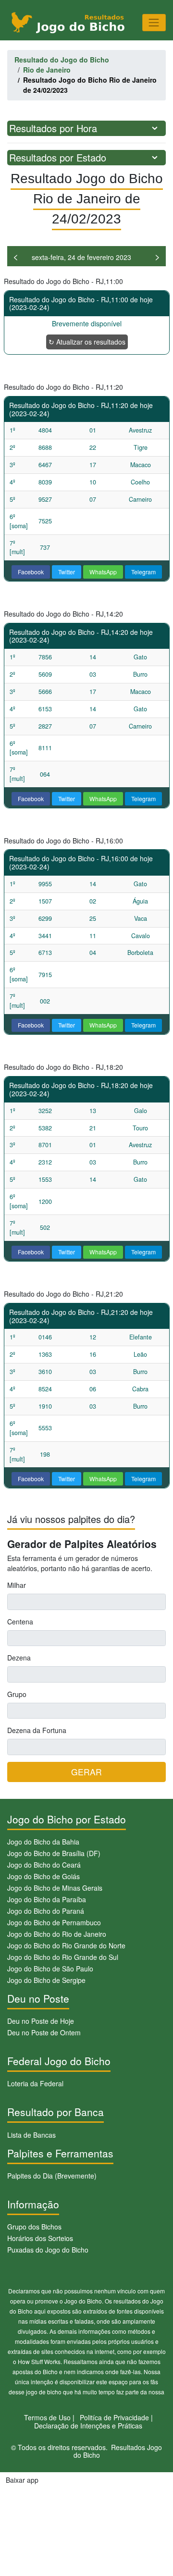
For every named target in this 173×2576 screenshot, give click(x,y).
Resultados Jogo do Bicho (118, 2451)
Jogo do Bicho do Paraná (46, 1911)
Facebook (31, 572)
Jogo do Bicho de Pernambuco (54, 1922)
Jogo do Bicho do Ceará (44, 1865)
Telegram (143, 572)
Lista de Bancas (31, 2135)
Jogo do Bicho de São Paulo (50, 1969)
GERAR (86, 1772)
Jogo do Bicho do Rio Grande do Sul (63, 1957)
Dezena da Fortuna (37, 1730)
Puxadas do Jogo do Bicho (48, 2250)
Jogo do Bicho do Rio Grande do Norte (66, 1945)
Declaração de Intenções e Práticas (88, 2426)
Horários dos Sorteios (40, 2238)
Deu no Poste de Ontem (44, 2032)
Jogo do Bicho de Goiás (43, 1876)
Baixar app (22, 2480)
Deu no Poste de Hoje (41, 2021)
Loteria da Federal (35, 2083)
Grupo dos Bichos (34, 2227)
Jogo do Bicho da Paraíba (47, 1899)
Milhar (17, 1585)
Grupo (17, 1694)
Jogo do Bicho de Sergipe (46, 1980)
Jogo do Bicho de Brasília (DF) (54, 1853)
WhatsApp (103, 572)
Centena (20, 1622)
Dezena (19, 1658)
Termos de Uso (47, 2417)
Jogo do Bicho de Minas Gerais (55, 1888)
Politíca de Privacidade (114, 2417)
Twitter (67, 572)
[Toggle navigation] (154, 22)
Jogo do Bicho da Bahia (43, 1842)
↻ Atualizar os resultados (87, 342)
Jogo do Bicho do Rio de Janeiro (57, 1934)
